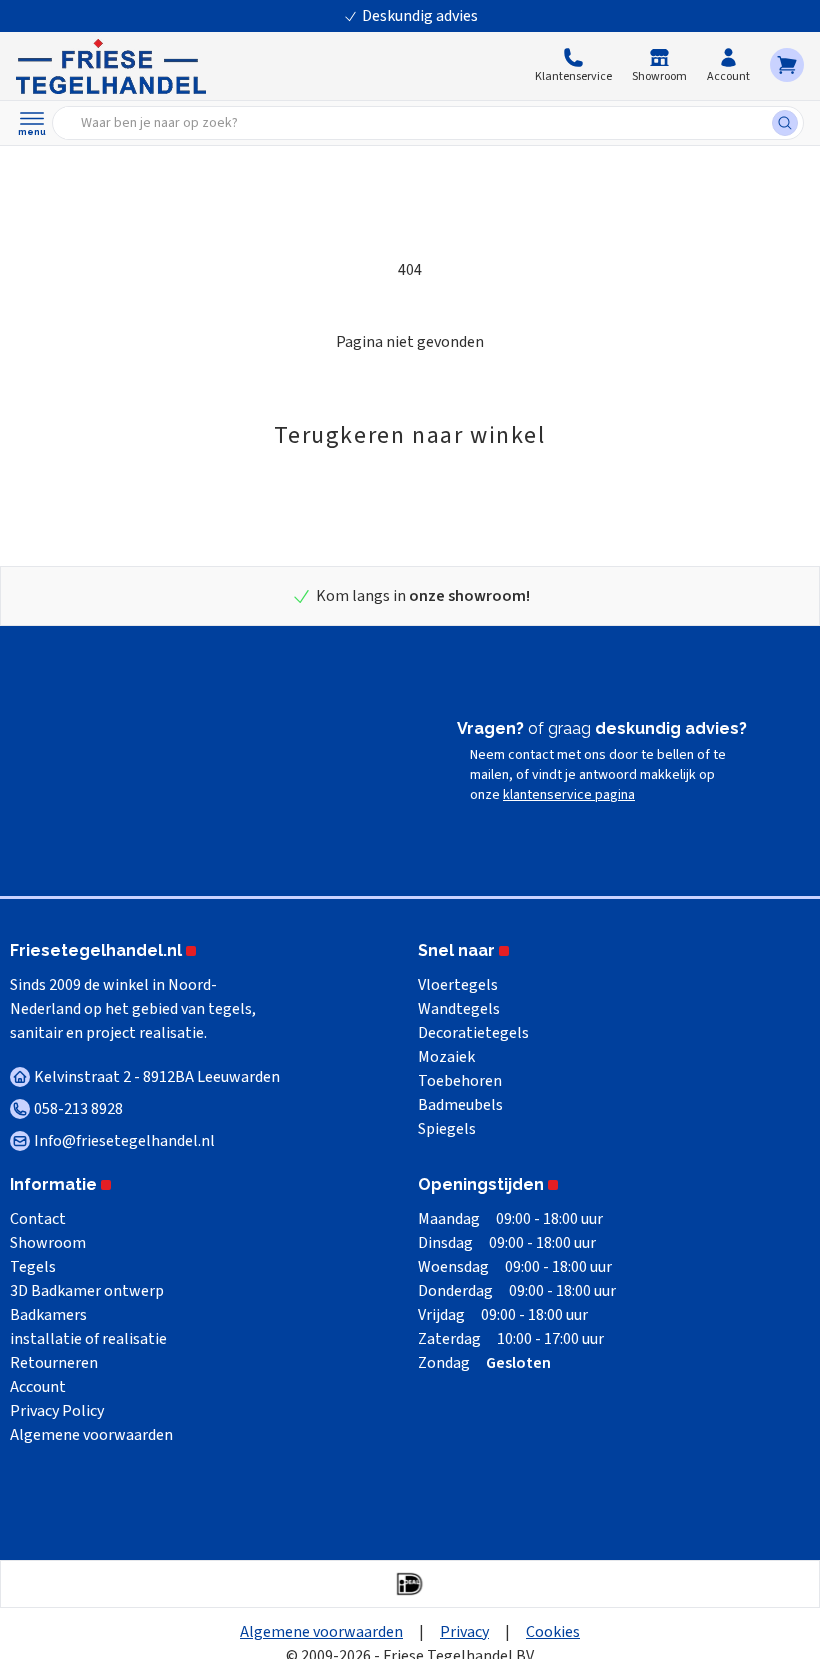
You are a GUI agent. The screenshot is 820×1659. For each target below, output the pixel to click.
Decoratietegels (473, 1033)
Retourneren (54, 1363)
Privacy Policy (57, 1411)
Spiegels (447, 1129)
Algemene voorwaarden (91, 1435)
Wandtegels (459, 1009)
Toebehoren (460, 1081)
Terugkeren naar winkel (409, 435)
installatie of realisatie (88, 1339)
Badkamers (48, 1315)
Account (38, 1387)
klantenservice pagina (569, 795)
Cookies (553, 1632)
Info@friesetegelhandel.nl (124, 1141)
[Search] (787, 123)
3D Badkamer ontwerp (87, 1291)
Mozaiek (446, 1057)
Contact (38, 1219)
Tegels (33, 1267)
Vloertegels (458, 985)
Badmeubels (460, 1105)
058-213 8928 (78, 1109)
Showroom (48, 1243)
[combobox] (418, 123)
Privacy (464, 1632)
